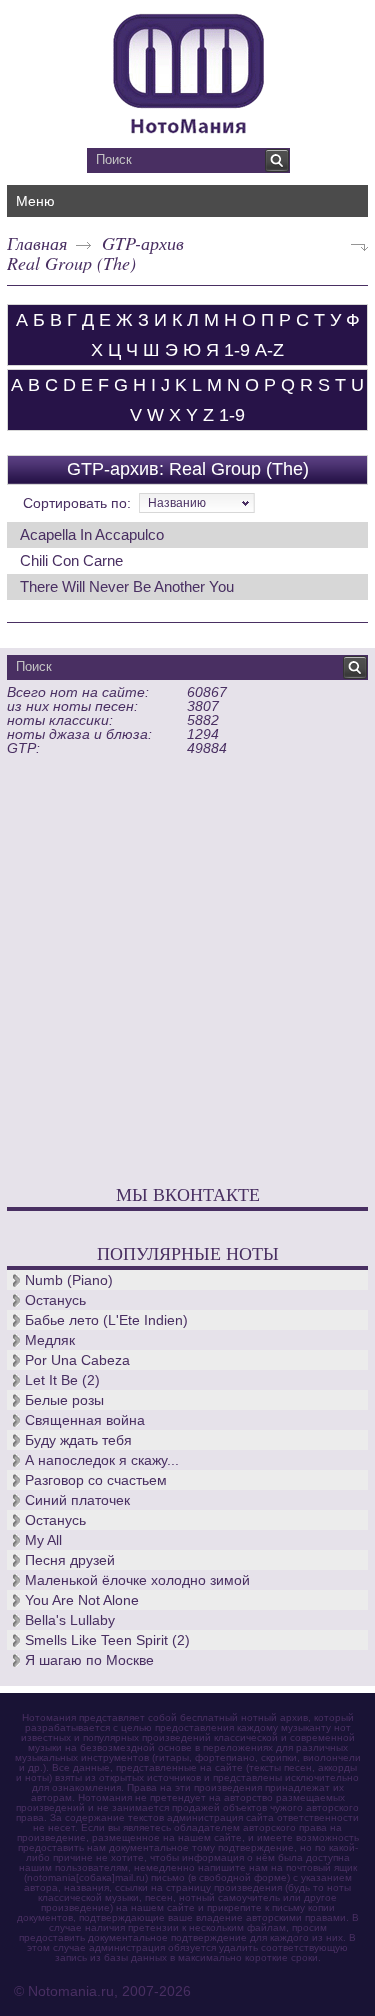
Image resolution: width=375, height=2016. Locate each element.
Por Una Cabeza (77, 1360)
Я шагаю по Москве (89, 1660)
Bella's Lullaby (70, 1620)
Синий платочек (77, 1500)
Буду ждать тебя (78, 1440)
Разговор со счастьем (96, 1480)
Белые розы (64, 1400)
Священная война (85, 1420)
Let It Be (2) (62, 1380)
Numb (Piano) (69, 1280)
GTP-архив (143, 243)
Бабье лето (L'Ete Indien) (106, 1320)
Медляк (50, 1340)
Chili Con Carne (71, 560)
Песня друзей (70, 1560)
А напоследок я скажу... (102, 1460)
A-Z (269, 350)
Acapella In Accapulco (92, 534)
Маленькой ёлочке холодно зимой (137, 1580)
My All (43, 1540)
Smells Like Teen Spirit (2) (107, 1640)
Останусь (55, 1300)
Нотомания (187, 71)
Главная (37, 243)
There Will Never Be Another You (127, 586)
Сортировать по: (77, 503)
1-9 (237, 350)
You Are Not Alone (82, 1600)
